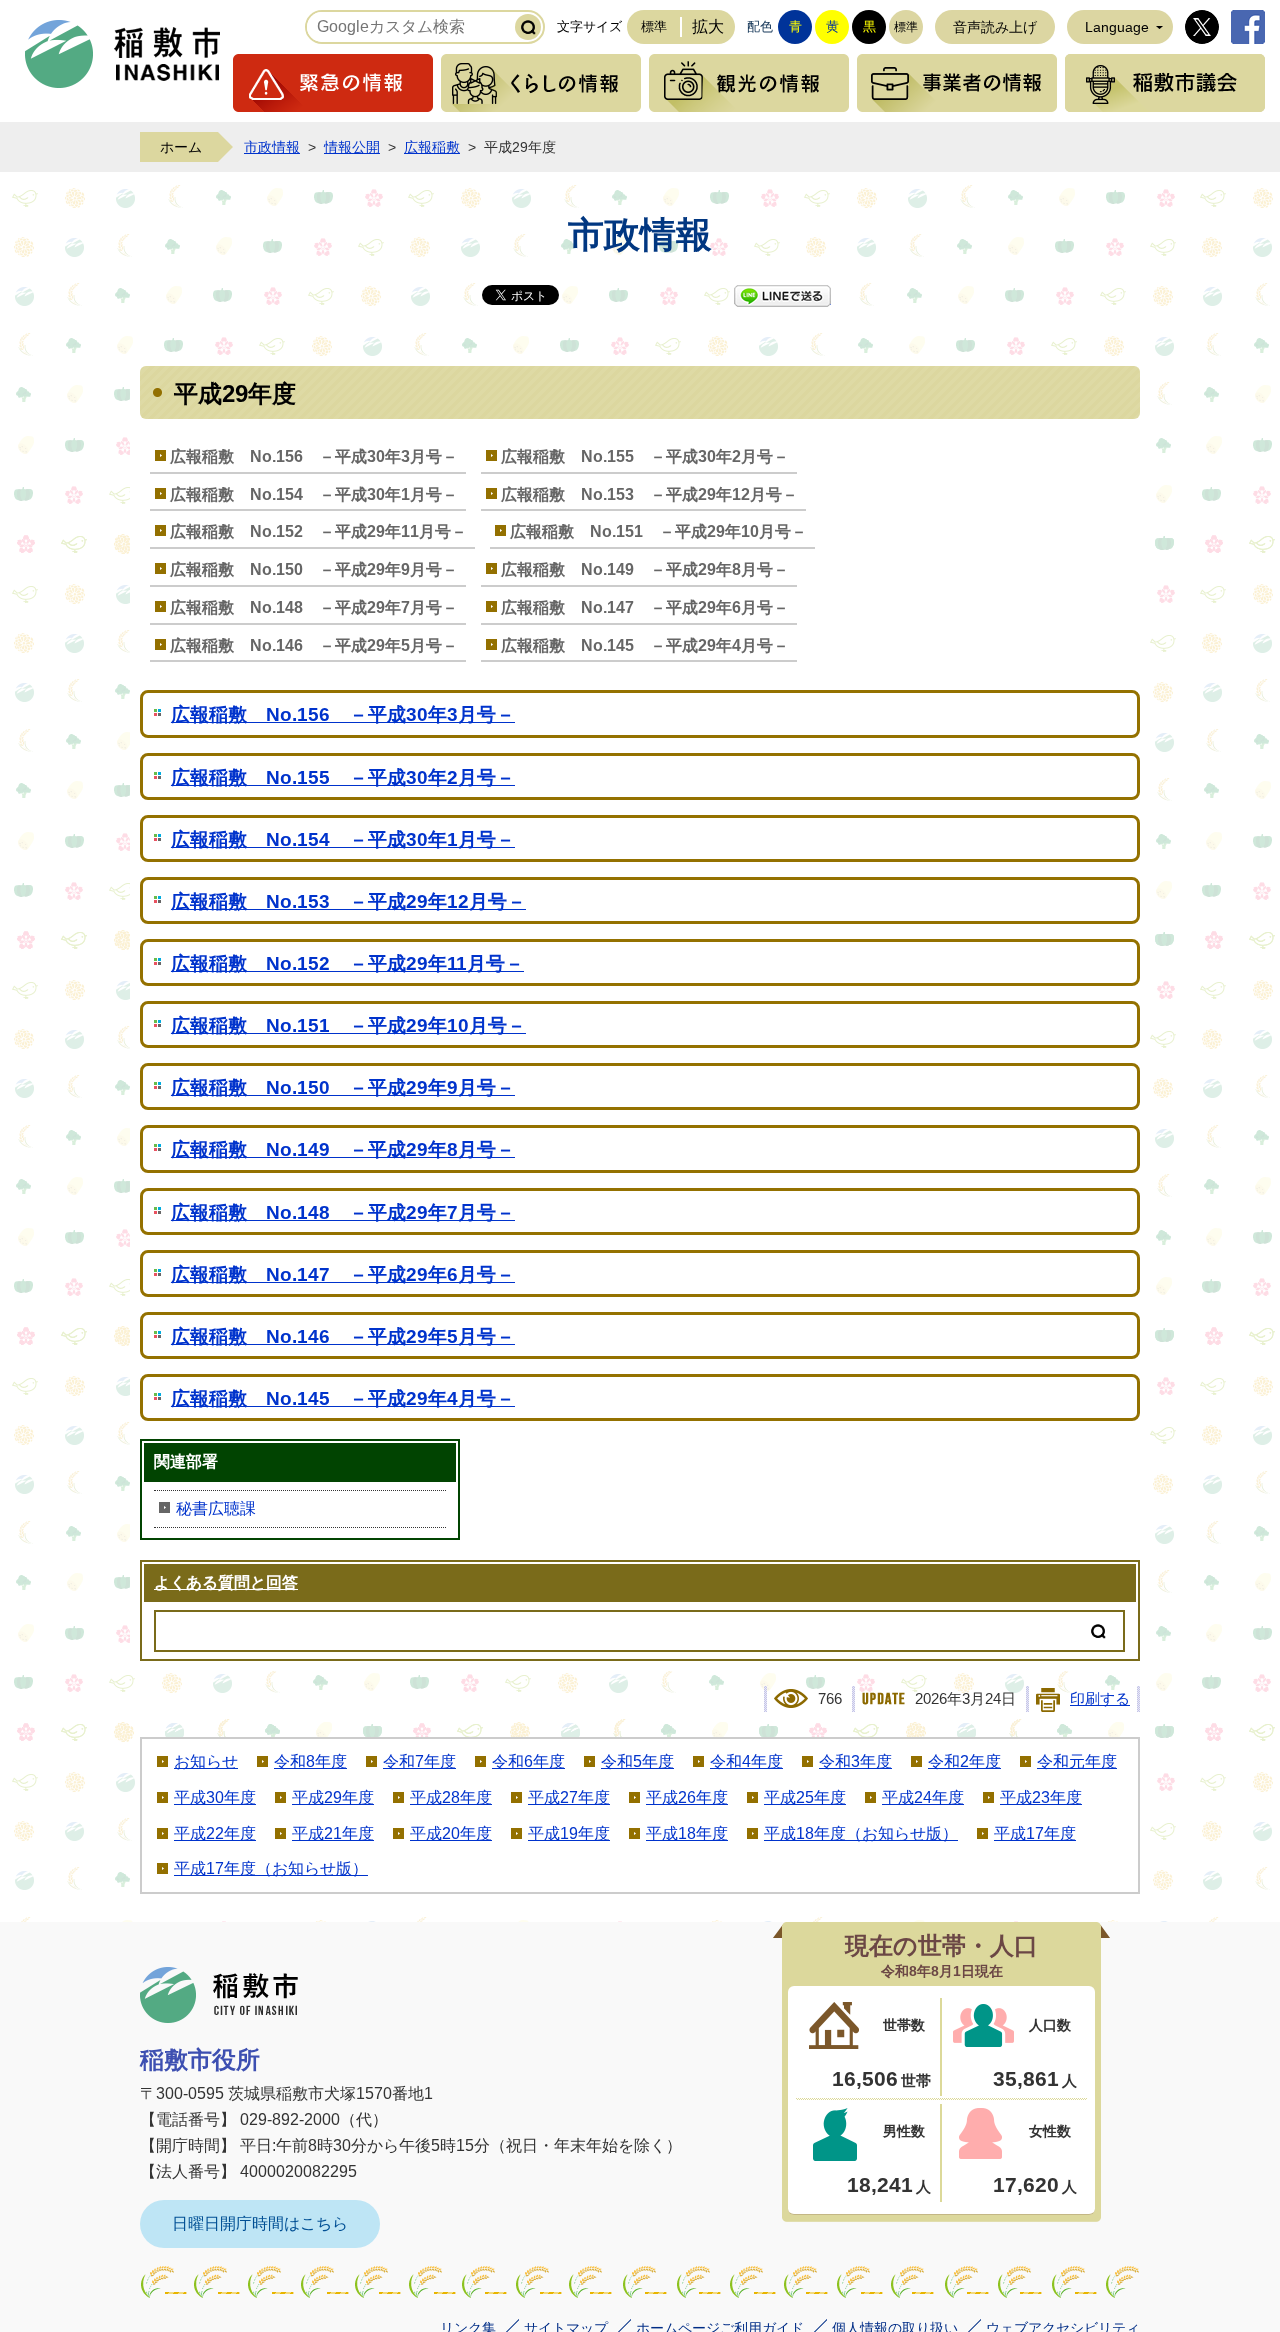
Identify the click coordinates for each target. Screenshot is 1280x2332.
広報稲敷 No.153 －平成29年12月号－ (649, 494)
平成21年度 (333, 1833)
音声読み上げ (995, 27)
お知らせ (206, 1761)
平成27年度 (569, 1797)
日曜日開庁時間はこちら (260, 2223)
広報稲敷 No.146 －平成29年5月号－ (314, 645)
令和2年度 (964, 1761)
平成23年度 (1041, 1797)
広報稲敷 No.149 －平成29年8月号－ (645, 569)
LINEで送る (782, 296)
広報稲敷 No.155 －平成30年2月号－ (645, 456)
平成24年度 (923, 1797)
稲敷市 (219, 1995)
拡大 (708, 26)
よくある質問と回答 (226, 1582)
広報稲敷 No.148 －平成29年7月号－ (314, 607)
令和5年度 (637, 1761)
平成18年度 (687, 1833)
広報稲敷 (432, 147)
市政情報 (272, 147)
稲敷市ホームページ (123, 54)
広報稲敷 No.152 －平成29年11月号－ (318, 531)
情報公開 (352, 147)
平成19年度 (569, 1833)
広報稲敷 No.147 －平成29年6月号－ (645, 607)
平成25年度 (805, 1797)
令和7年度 (419, 1761)
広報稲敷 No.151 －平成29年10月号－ (658, 531)
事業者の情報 (957, 83)
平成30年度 (215, 1797)
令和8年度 (310, 1761)
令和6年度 (528, 1761)
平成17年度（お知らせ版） (271, 1868)
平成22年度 (215, 1833)
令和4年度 (746, 1761)
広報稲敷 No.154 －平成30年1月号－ (314, 494)
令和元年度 (1077, 1761)
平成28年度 (451, 1797)
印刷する (1100, 1699)
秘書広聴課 (216, 1508)
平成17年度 (1035, 1833)
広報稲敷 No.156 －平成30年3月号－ (314, 456)
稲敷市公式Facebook (1248, 27)
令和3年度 (855, 1761)
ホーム (181, 147)
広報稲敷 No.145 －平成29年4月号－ (645, 645)
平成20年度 (451, 1833)
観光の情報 (749, 83)
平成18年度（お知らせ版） (861, 1833)
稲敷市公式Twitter (1202, 27)
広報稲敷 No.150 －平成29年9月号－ (314, 569)
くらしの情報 (541, 83)
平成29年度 (333, 1797)
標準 (654, 26)
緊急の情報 (333, 83)
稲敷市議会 (1165, 83)
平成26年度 (687, 1797)
